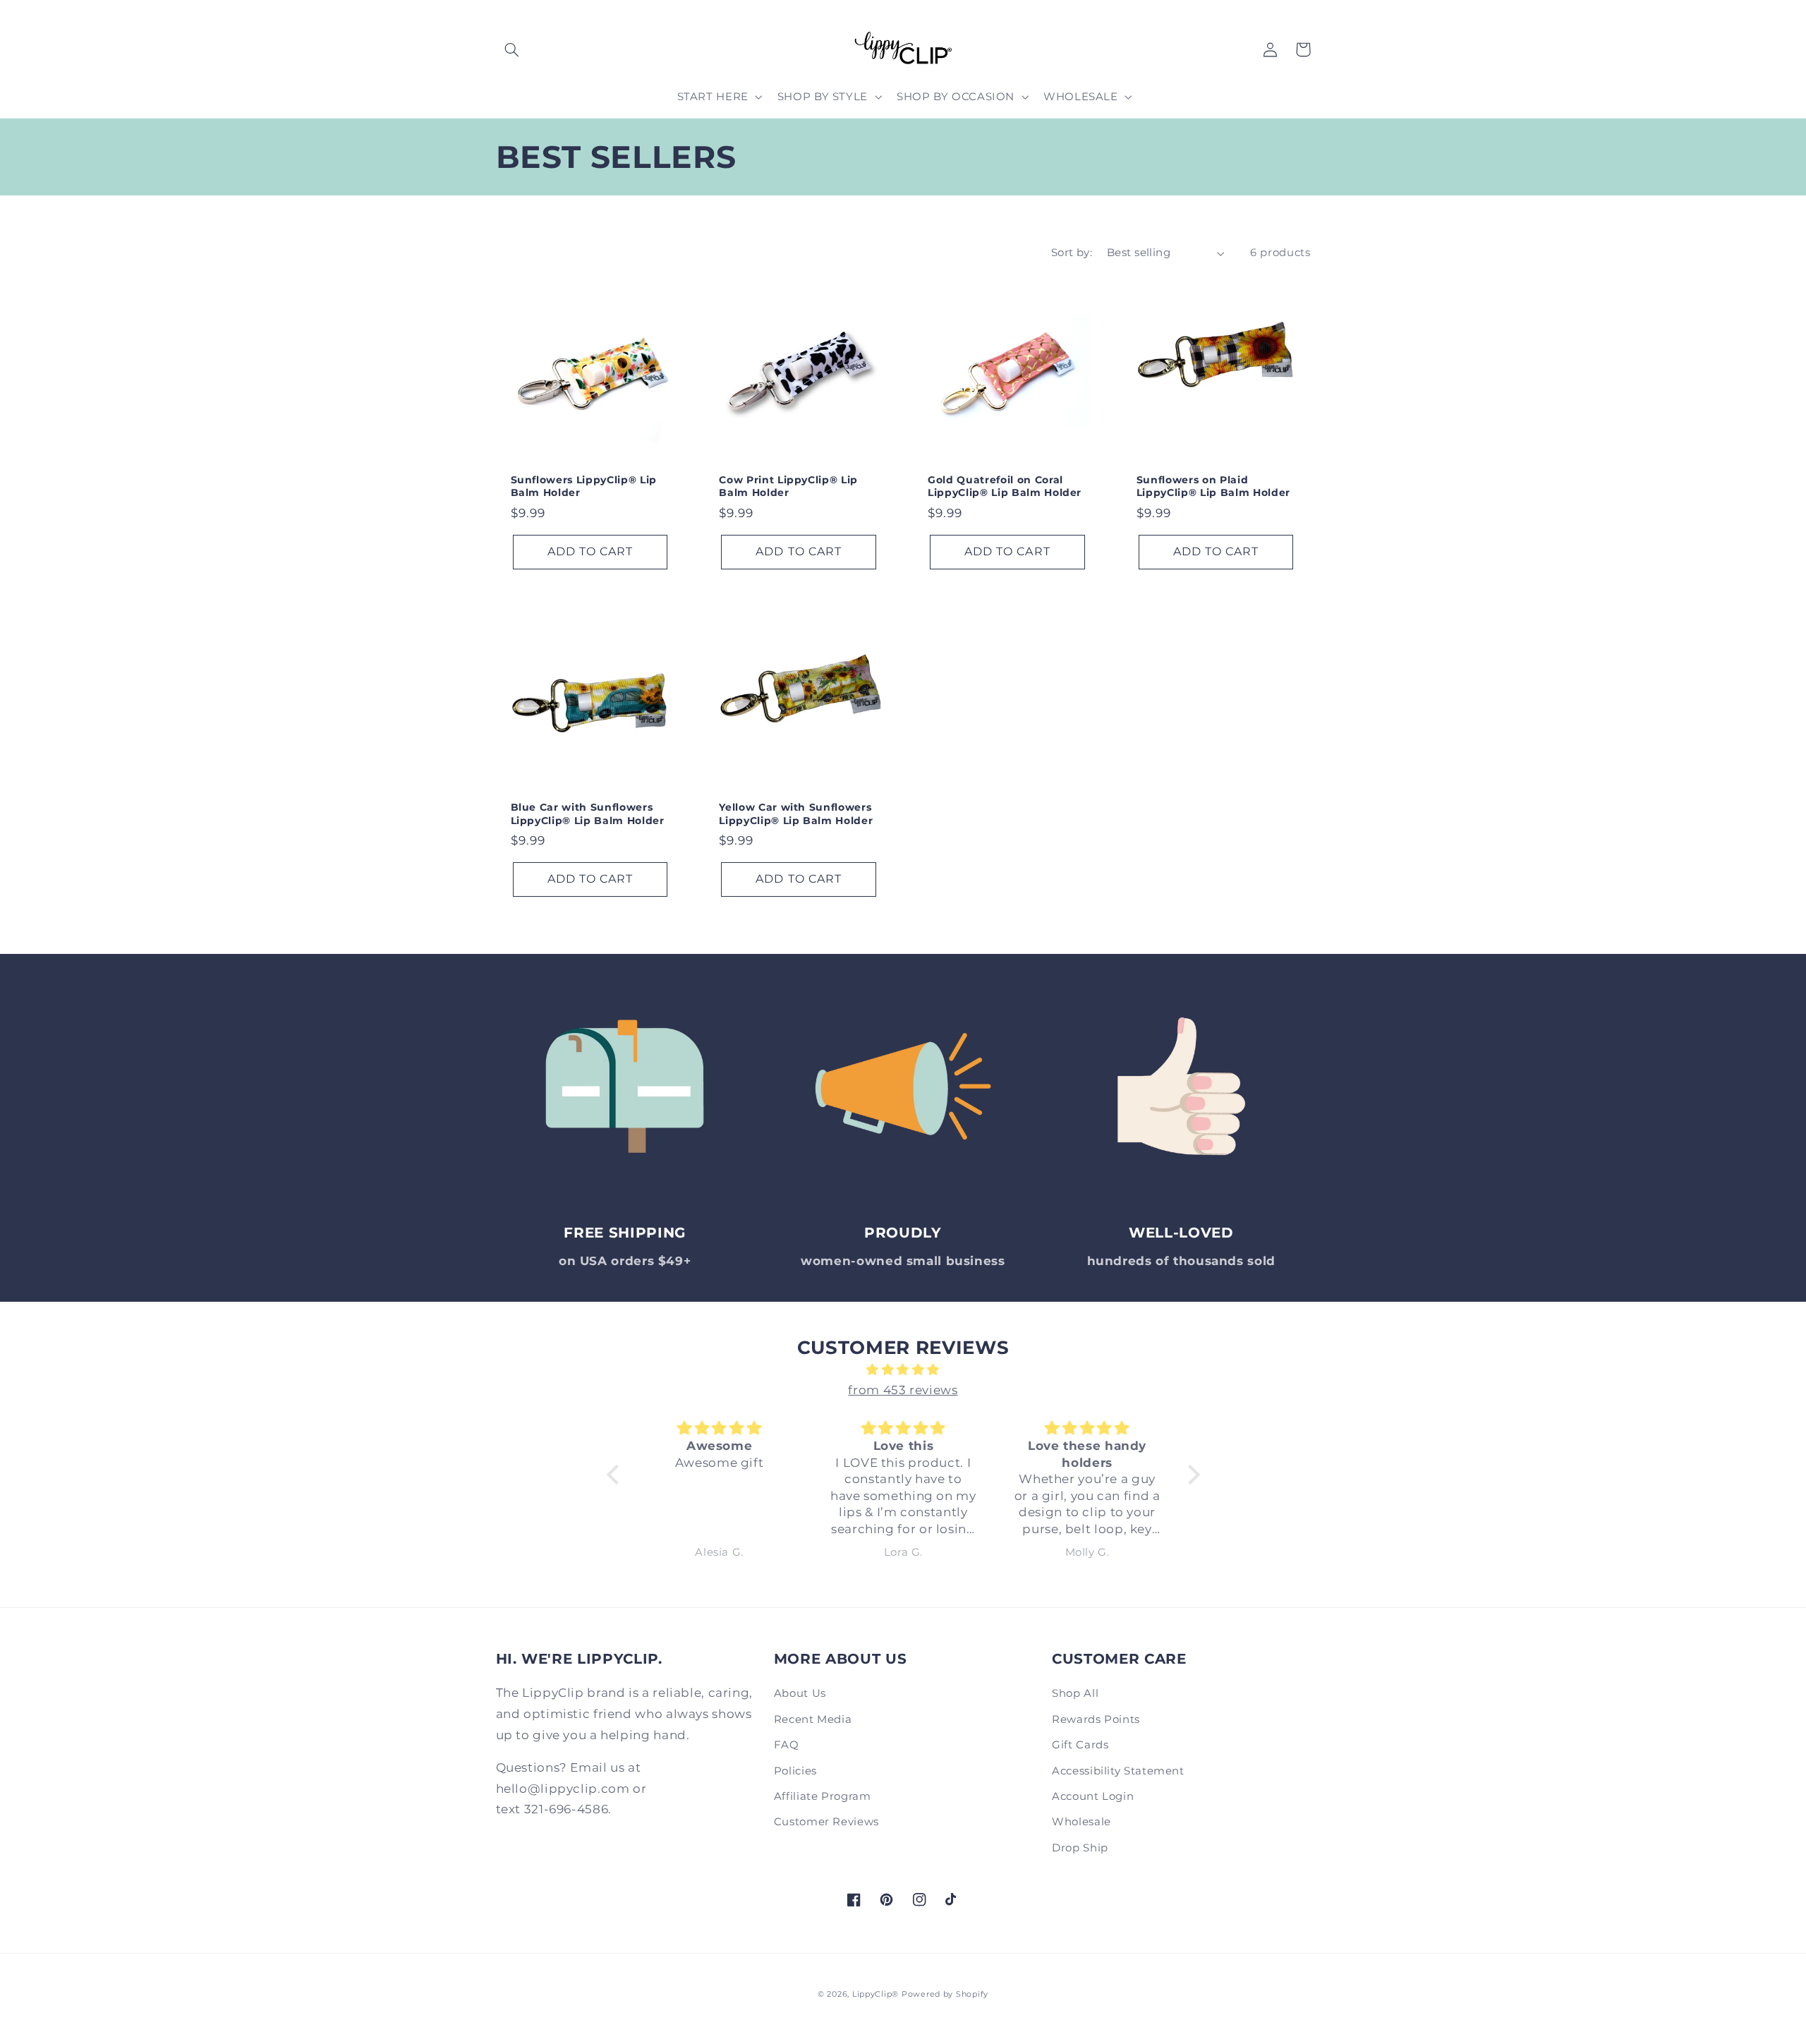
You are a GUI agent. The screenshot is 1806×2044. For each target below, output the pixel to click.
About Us (800, 1693)
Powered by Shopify (945, 1994)
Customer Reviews (826, 1822)
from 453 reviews (903, 1390)
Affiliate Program (823, 1796)
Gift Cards (1080, 1745)
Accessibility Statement (1118, 1771)
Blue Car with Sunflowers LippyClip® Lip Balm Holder (588, 814)
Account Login (1093, 1796)
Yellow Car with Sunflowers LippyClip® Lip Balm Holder (796, 814)
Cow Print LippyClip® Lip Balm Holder (788, 486)
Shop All (1075, 1693)
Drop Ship (1080, 1848)
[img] (903, 1370)
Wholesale (1081, 1822)
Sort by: (1072, 253)
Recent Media (813, 1719)
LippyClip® (875, 1994)
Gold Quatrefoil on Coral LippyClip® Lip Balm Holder (1005, 486)
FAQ (787, 1745)
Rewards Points (1096, 1719)
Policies (795, 1771)
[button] (512, 49)
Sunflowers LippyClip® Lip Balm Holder (584, 486)
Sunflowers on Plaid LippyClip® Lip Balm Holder (1213, 486)
